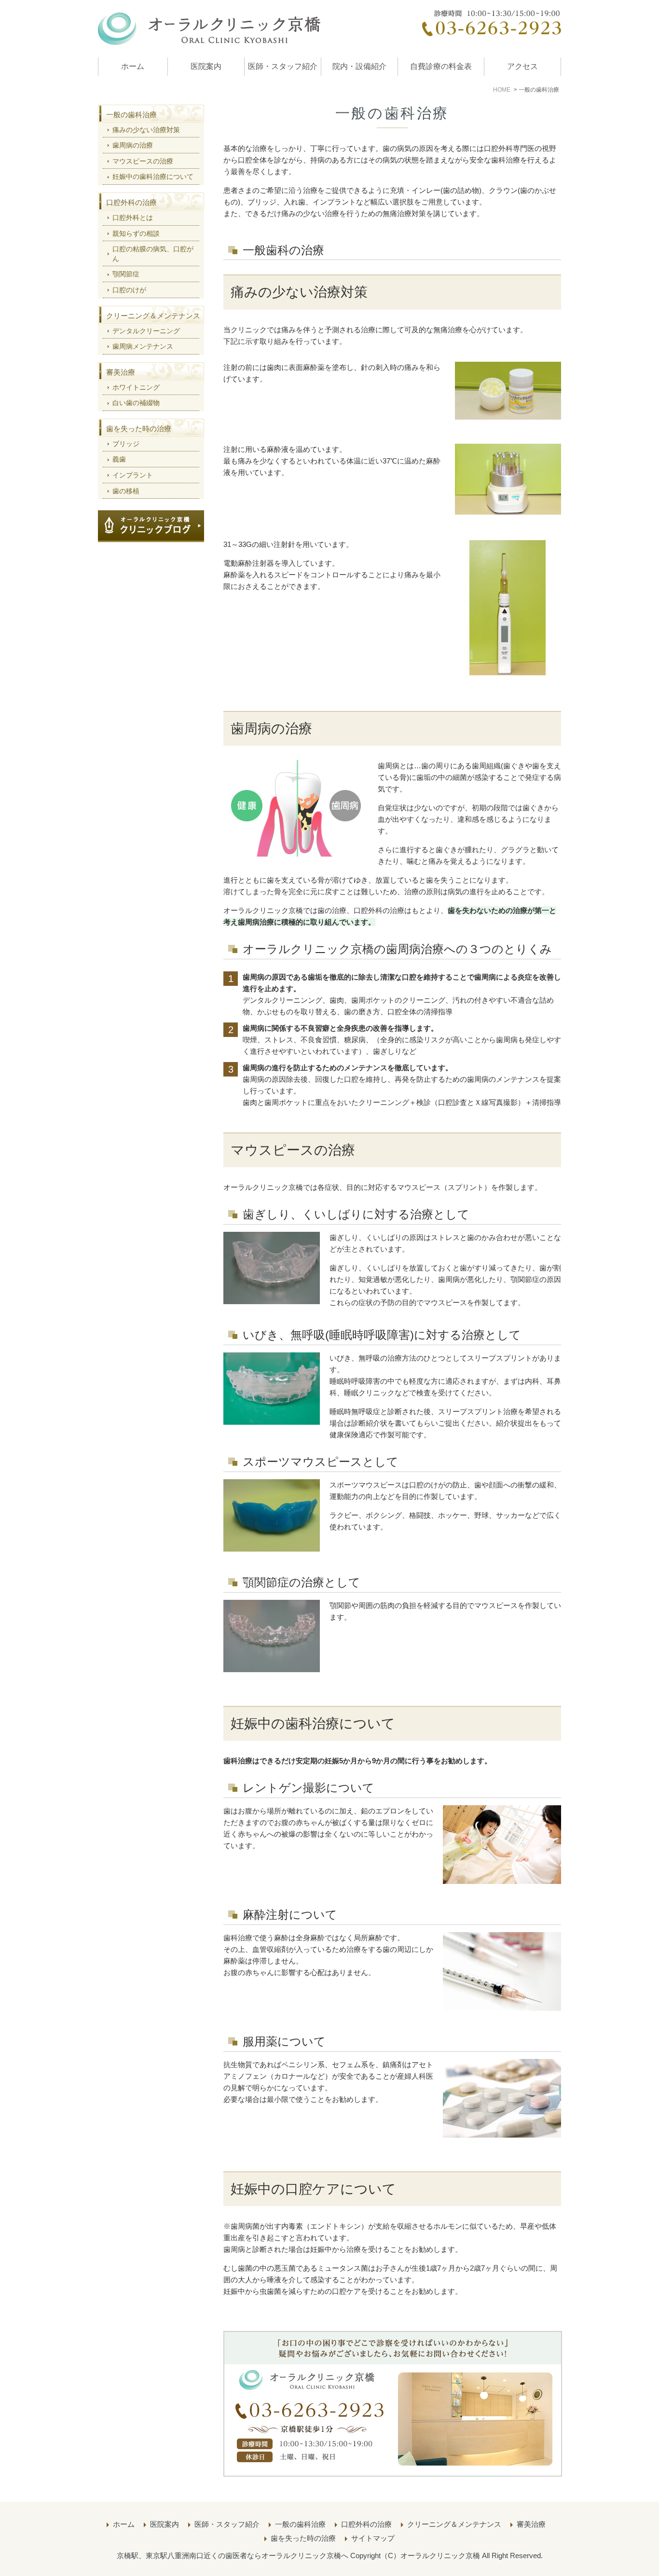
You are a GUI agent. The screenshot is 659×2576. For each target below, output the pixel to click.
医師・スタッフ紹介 (283, 66)
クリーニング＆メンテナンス (153, 316)
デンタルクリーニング (146, 331)
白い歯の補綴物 (136, 403)
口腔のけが (129, 290)
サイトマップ (373, 2538)
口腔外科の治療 (131, 202)
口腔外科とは (133, 218)
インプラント (133, 475)
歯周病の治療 (133, 145)
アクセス (522, 66)
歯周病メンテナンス (143, 346)
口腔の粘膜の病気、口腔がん (153, 254)
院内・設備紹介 (359, 66)
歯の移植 (126, 491)
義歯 (119, 459)
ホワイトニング (136, 387)
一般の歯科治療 (131, 115)
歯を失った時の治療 (139, 429)
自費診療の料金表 (441, 66)
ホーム (133, 66)
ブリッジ (126, 444)
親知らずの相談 (136, 233)
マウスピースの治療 (143, 161)
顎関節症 (126, 274)
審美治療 (121, 372)
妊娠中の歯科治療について (153, 177)
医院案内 (206, 66)
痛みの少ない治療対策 (146, 130)
